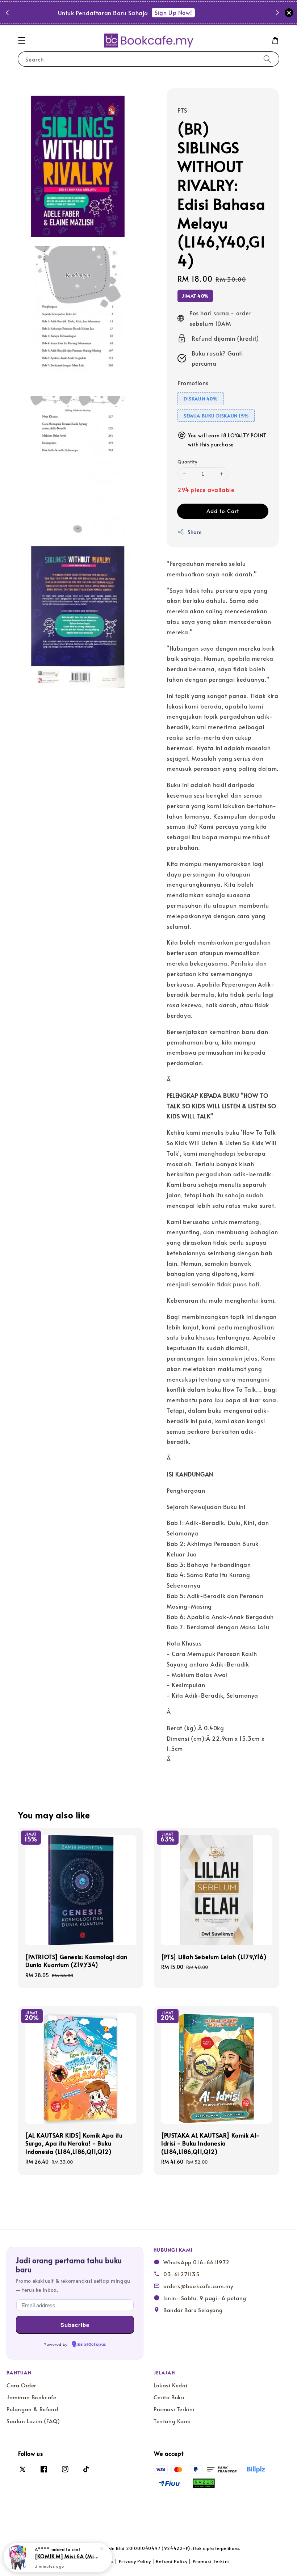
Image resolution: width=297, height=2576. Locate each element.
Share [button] (195, 532)
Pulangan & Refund (32, 2409)
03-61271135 (182, 2274)
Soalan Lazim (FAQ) (33, 2421)
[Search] (267, 59)
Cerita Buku (169, 2397)
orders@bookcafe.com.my (198, 2286)
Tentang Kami (172, 2421)
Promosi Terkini (174, 2409)
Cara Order (21, 2385)
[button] (22, 41)
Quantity (187, 462)
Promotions (193, 383)
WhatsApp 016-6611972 (196, 2262)
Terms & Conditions (91, 2561)
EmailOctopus (92, 2345)
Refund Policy (171, 2561)
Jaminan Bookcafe (32, 2397)
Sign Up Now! (194, 12)
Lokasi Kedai (170, 2385)
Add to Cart (223, 511)
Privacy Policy (135, 2561)
